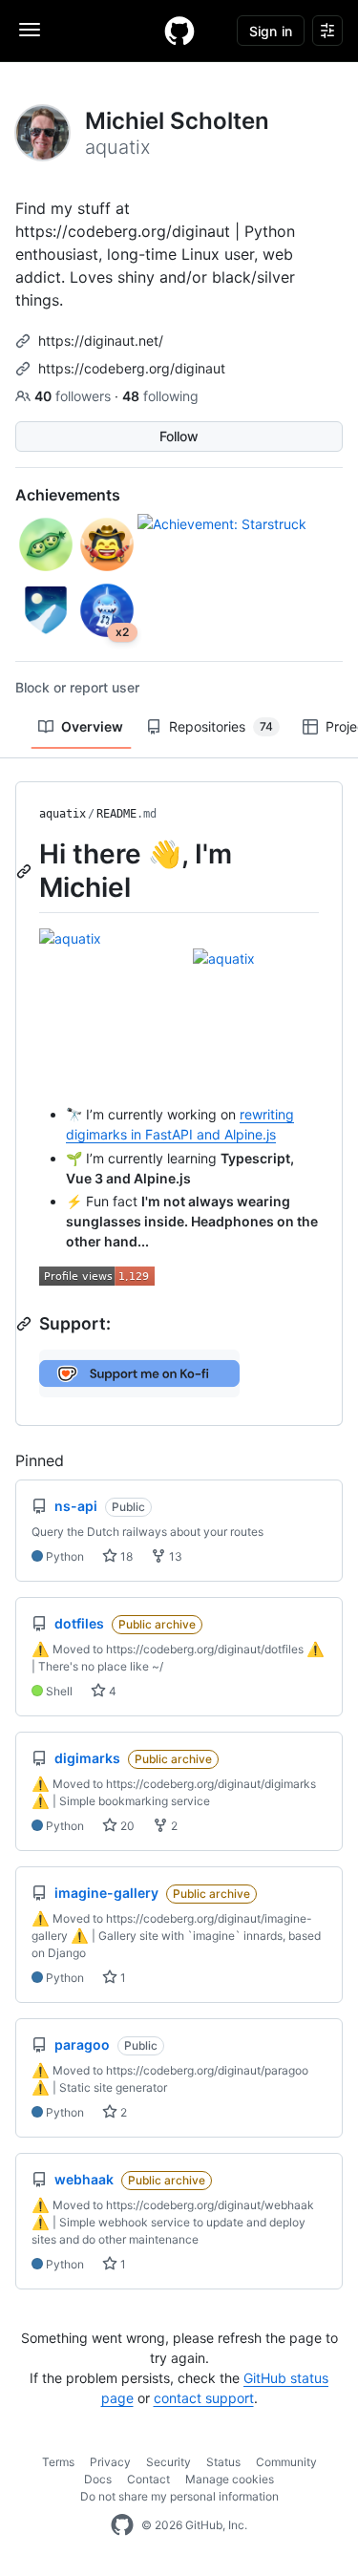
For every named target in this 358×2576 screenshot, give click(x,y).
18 (125, 1556)
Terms (58, 2462)
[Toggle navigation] (30, 30)
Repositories (221, 726)
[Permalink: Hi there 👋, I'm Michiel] (26, 871)
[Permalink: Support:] (26, 1324)
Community (286, 2462)
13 (174, 1556)
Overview (92, 726)
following (160, 396)
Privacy (110, 2462)
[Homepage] (179, 31)
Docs (98, 2479)
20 (126, 1826)
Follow (179, 436)
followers (74, 396)
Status (223, 2462)
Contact (148, 2479)
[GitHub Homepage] (122, 2525)
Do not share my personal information (179, 2496)
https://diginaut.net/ (101, 341)
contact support (204, 2398)
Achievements (68, 495)
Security (168, 2462)
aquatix (63, 814)
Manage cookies (230, 2479)
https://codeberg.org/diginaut (132, 368)
